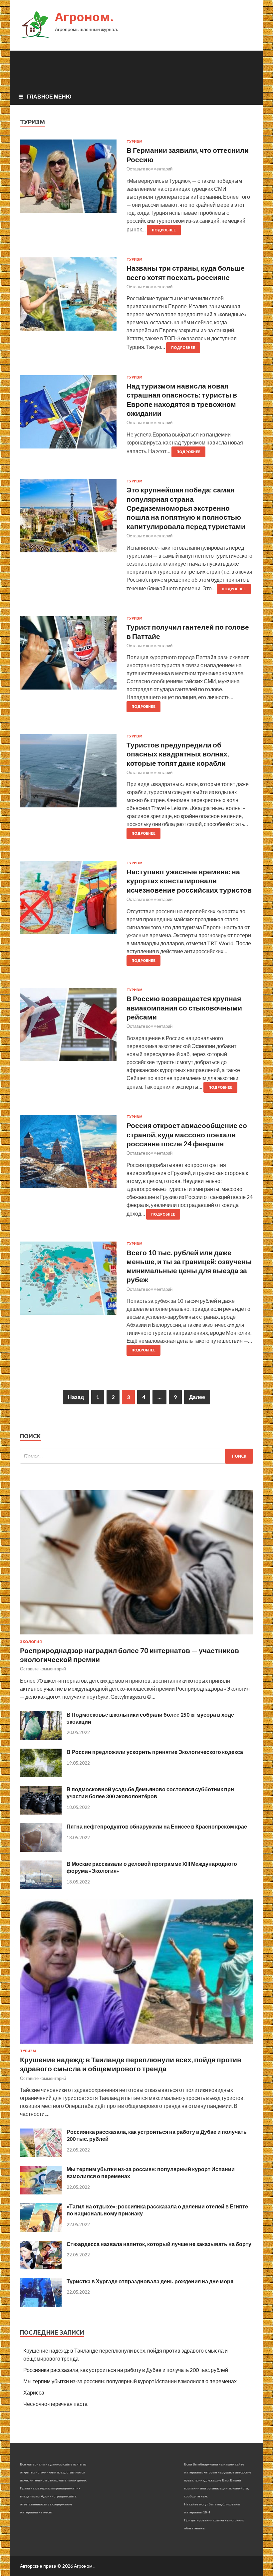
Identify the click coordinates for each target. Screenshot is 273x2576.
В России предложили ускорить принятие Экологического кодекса (155, 1752)
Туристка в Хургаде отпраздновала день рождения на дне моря (150, 2281)
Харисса (34, 2392)
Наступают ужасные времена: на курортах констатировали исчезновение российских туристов (189, 881)
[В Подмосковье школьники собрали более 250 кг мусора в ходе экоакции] (41, 1738)
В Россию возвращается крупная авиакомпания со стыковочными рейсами (184, 1007)
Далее (197, 1397)
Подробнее (164, 230)
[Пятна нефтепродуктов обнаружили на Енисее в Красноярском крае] (41, 1850)
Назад (76, 1397)
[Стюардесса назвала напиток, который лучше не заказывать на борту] (41, 2267)
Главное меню (49, 96)
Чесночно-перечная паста (55, 2404)
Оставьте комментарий (149, 169)
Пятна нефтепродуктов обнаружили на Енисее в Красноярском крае (157, 1826)
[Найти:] (136, 1456)
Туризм (135, 142)
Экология (31, 1642)
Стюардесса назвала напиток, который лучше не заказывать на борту (159, 2244)
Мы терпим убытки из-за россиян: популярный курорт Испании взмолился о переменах (130, 2381)
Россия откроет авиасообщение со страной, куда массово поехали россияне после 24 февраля (187, 1134)
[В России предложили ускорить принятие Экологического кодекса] (41, 1775)
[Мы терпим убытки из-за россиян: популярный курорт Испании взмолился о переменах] (41, 2192)
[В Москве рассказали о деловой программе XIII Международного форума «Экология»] (41, 1887)
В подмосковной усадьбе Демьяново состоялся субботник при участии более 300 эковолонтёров (150, 1793)
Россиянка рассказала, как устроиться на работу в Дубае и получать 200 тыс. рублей (126, 2370)
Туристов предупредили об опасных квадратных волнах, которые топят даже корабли (178, 754)
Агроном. (84, 17)
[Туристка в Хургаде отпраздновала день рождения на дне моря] (41, 2304)
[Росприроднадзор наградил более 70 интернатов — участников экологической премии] (136, 1636)
